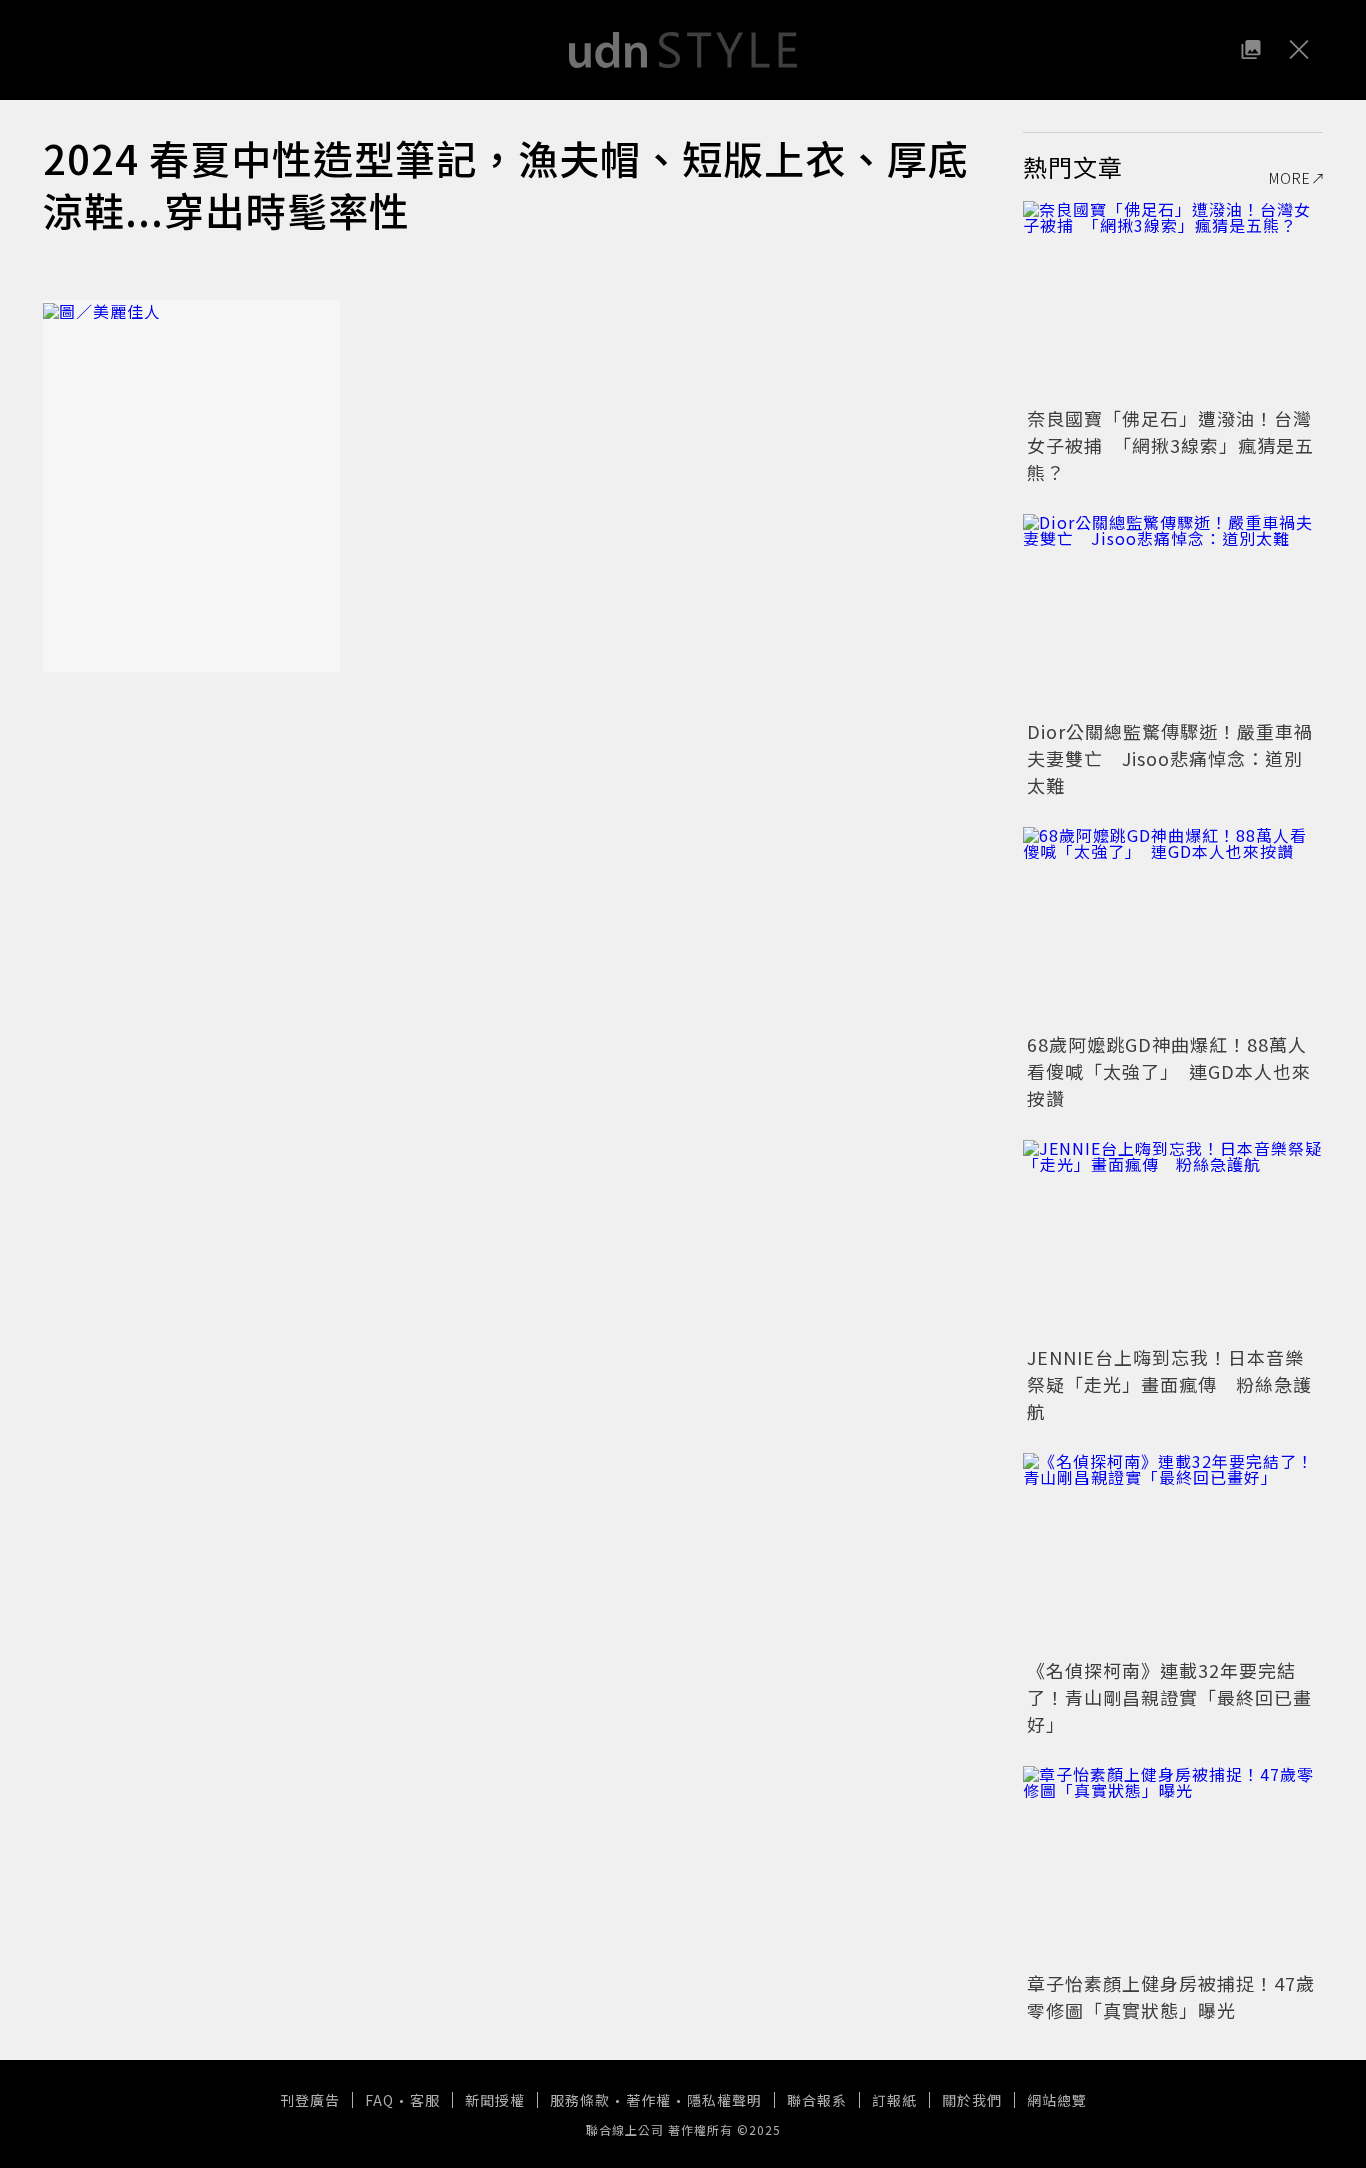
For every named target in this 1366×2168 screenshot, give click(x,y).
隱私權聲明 (724, 2100)
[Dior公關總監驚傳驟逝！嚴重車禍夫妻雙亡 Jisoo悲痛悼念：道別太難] (1173, 614)
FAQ (379, 2100)
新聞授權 (495, 2100)
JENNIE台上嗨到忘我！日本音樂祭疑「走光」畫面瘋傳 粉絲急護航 (1169, 1384)
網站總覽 (1057, 2100)
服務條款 (580, 2100)
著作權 (648, 2100)
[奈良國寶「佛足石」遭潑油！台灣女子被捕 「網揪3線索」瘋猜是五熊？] (1173, 301)
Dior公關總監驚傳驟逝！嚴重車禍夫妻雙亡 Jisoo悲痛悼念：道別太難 (1170, 758)
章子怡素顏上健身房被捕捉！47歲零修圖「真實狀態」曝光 (1171, 1996)
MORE (1290, 178)
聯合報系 (817, 2100)
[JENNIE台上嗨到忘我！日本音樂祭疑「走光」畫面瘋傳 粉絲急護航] (1173, 1240)
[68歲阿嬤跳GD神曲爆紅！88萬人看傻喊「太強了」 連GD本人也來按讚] (1173, 927)
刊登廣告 (310, 2100)
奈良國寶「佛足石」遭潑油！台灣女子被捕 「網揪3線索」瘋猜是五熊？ (1170, 445)
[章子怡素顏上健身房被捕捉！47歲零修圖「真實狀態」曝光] (1173, 1866)
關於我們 (972, 2100)
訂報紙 (894, 2100)
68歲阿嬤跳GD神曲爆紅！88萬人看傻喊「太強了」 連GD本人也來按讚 (1169, 1071)
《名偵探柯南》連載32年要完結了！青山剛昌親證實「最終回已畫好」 (1169, 1697)
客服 (425, 2100)
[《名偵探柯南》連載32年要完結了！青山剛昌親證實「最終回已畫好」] (1173, 1553)
